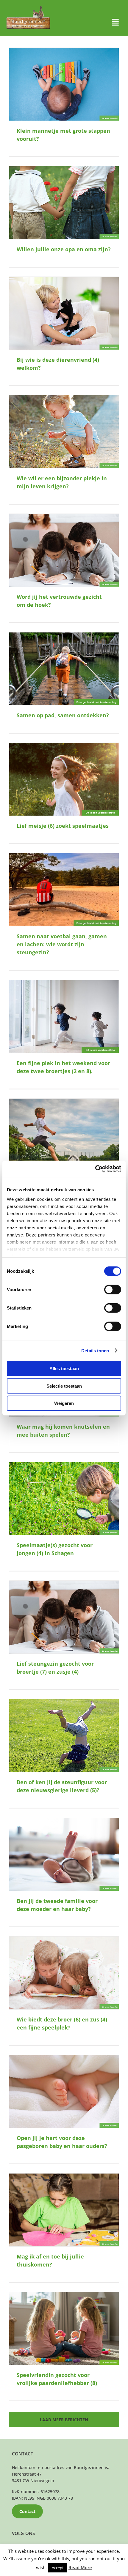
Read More (80, 2567)
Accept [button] (58, 2568)
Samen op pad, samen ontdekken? (63, 715)
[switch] (113, 1290)
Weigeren (64, 1403)
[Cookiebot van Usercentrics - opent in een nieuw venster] (95, 1169)
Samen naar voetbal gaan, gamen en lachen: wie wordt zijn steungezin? (62, 944)
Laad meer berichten (64, 2420)
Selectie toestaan (64, 1386)
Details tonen (95, 1350)
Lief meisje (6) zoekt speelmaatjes (63, 826)
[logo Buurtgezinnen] (28, 8)
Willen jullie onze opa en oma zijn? (64, 249)
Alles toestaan (64, 1368)
